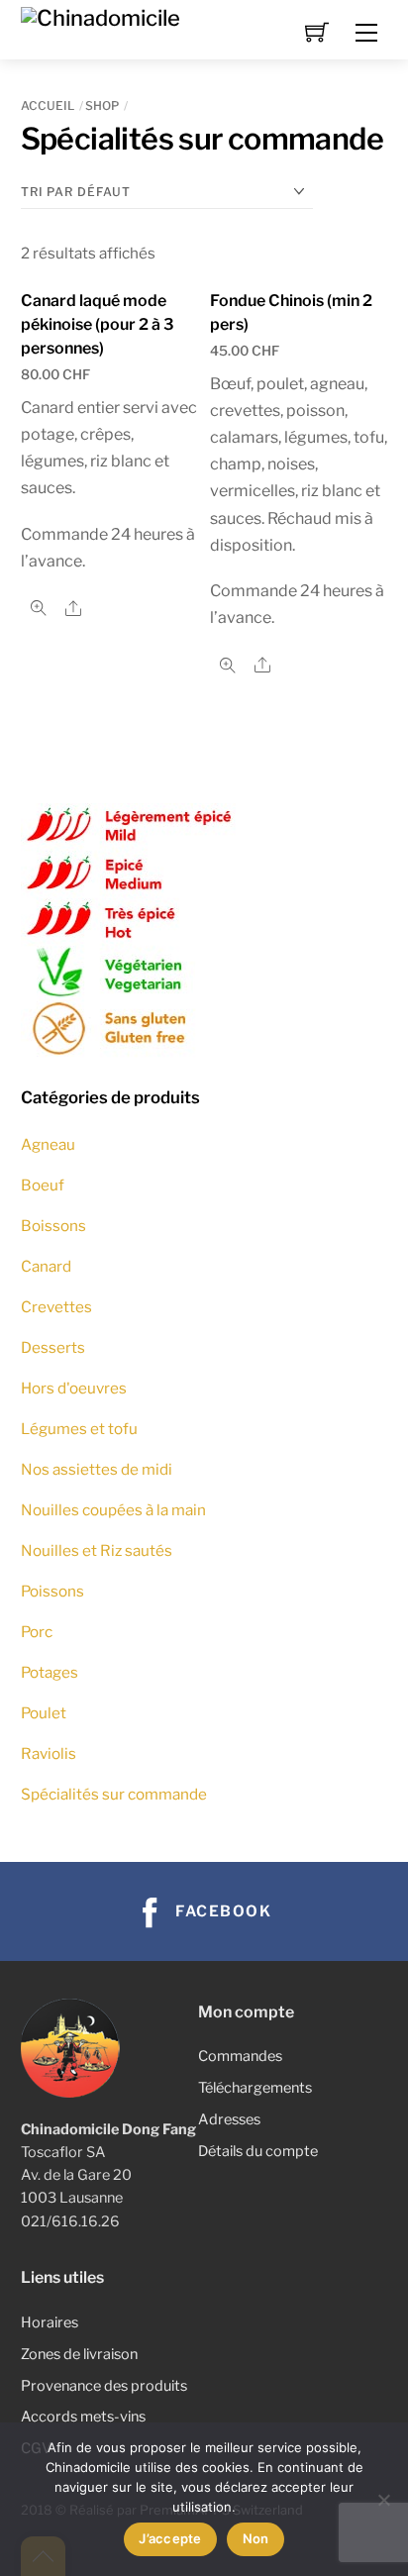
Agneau (48, 1144)
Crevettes (56, 1307)
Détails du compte (258, 2151)
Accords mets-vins (83, 2417)
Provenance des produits (104, 2386)
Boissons (53, 1226)
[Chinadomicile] (101, 16)
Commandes (240, 2056)
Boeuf (43, 1185)
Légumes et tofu (79, 1429)
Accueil (48, 105)
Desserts (53, 1347)
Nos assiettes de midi (97, 1469)
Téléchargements (255, 2088)
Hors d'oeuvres (74, 1388)
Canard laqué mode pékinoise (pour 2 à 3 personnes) (98, 324)
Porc (37, 1632)
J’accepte (170, 2538)
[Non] (383, 2500)
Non (256, 2538)
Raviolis (49, 1753)
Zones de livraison (79, 2354)
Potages (50, 1672)
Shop (102, 105)
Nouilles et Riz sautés (97, 1550)
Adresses (229, 2119)
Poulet (44, 1713)
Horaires (50, 2322)
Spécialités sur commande (114, 1794)
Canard (46, 1266)
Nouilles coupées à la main (113, 1510)
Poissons (52, 1591)
